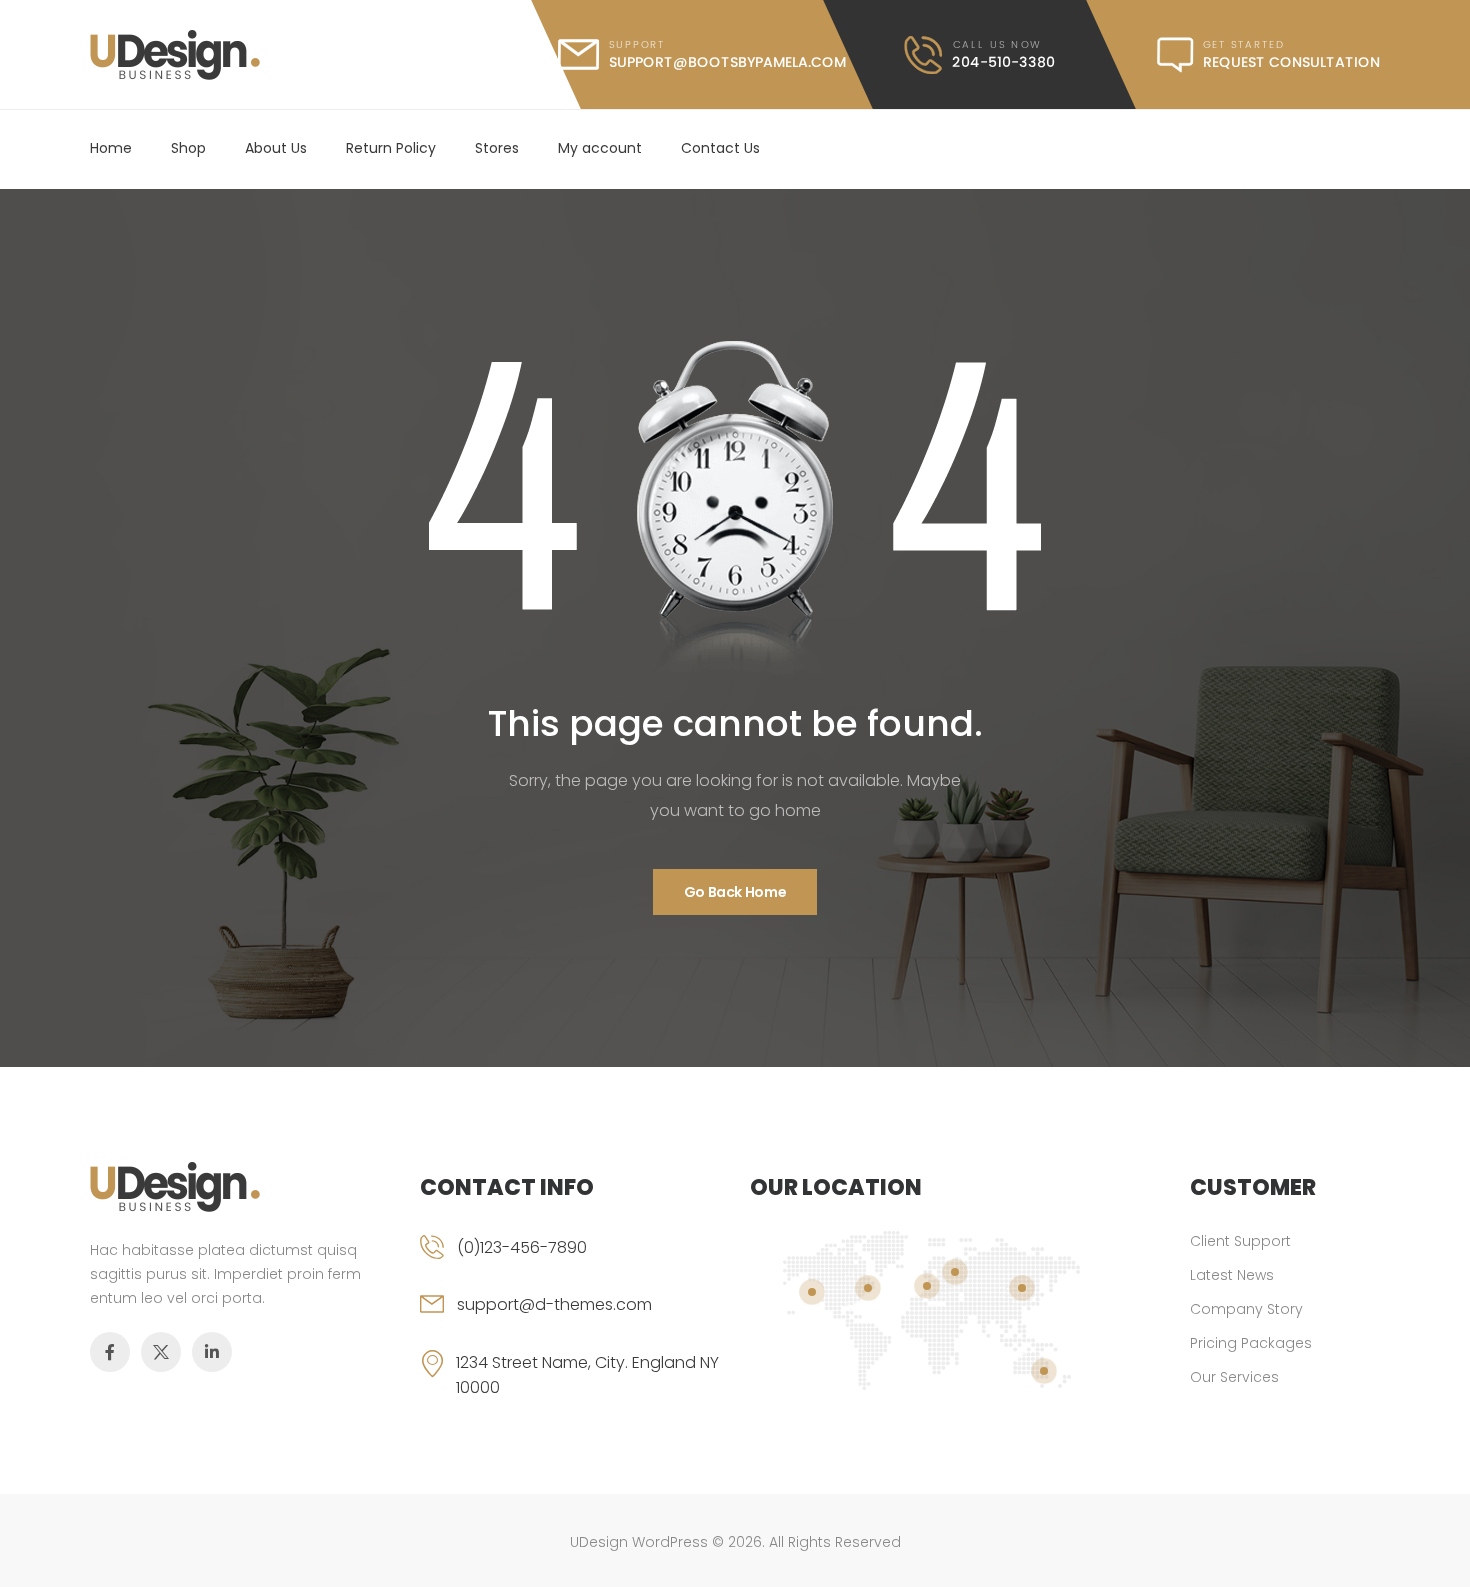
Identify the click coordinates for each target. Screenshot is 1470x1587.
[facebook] (110, 1352)
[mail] (702, 54)
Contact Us (720, 148)
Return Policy (391, 148)
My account (600, 148)
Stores (497, 148)
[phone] (570, 1264)
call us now (996, 44)
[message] (1268, 55)
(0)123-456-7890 (522, 1247)
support (637, 44)
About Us (276, 148)
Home (111, 148)
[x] (161, 1352)
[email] (570, 1321)
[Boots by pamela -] (175, 55)
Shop (188, 148)
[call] (980, 55)
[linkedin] (212, 1352)
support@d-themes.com (554, 1304)
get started (1244, 44)
